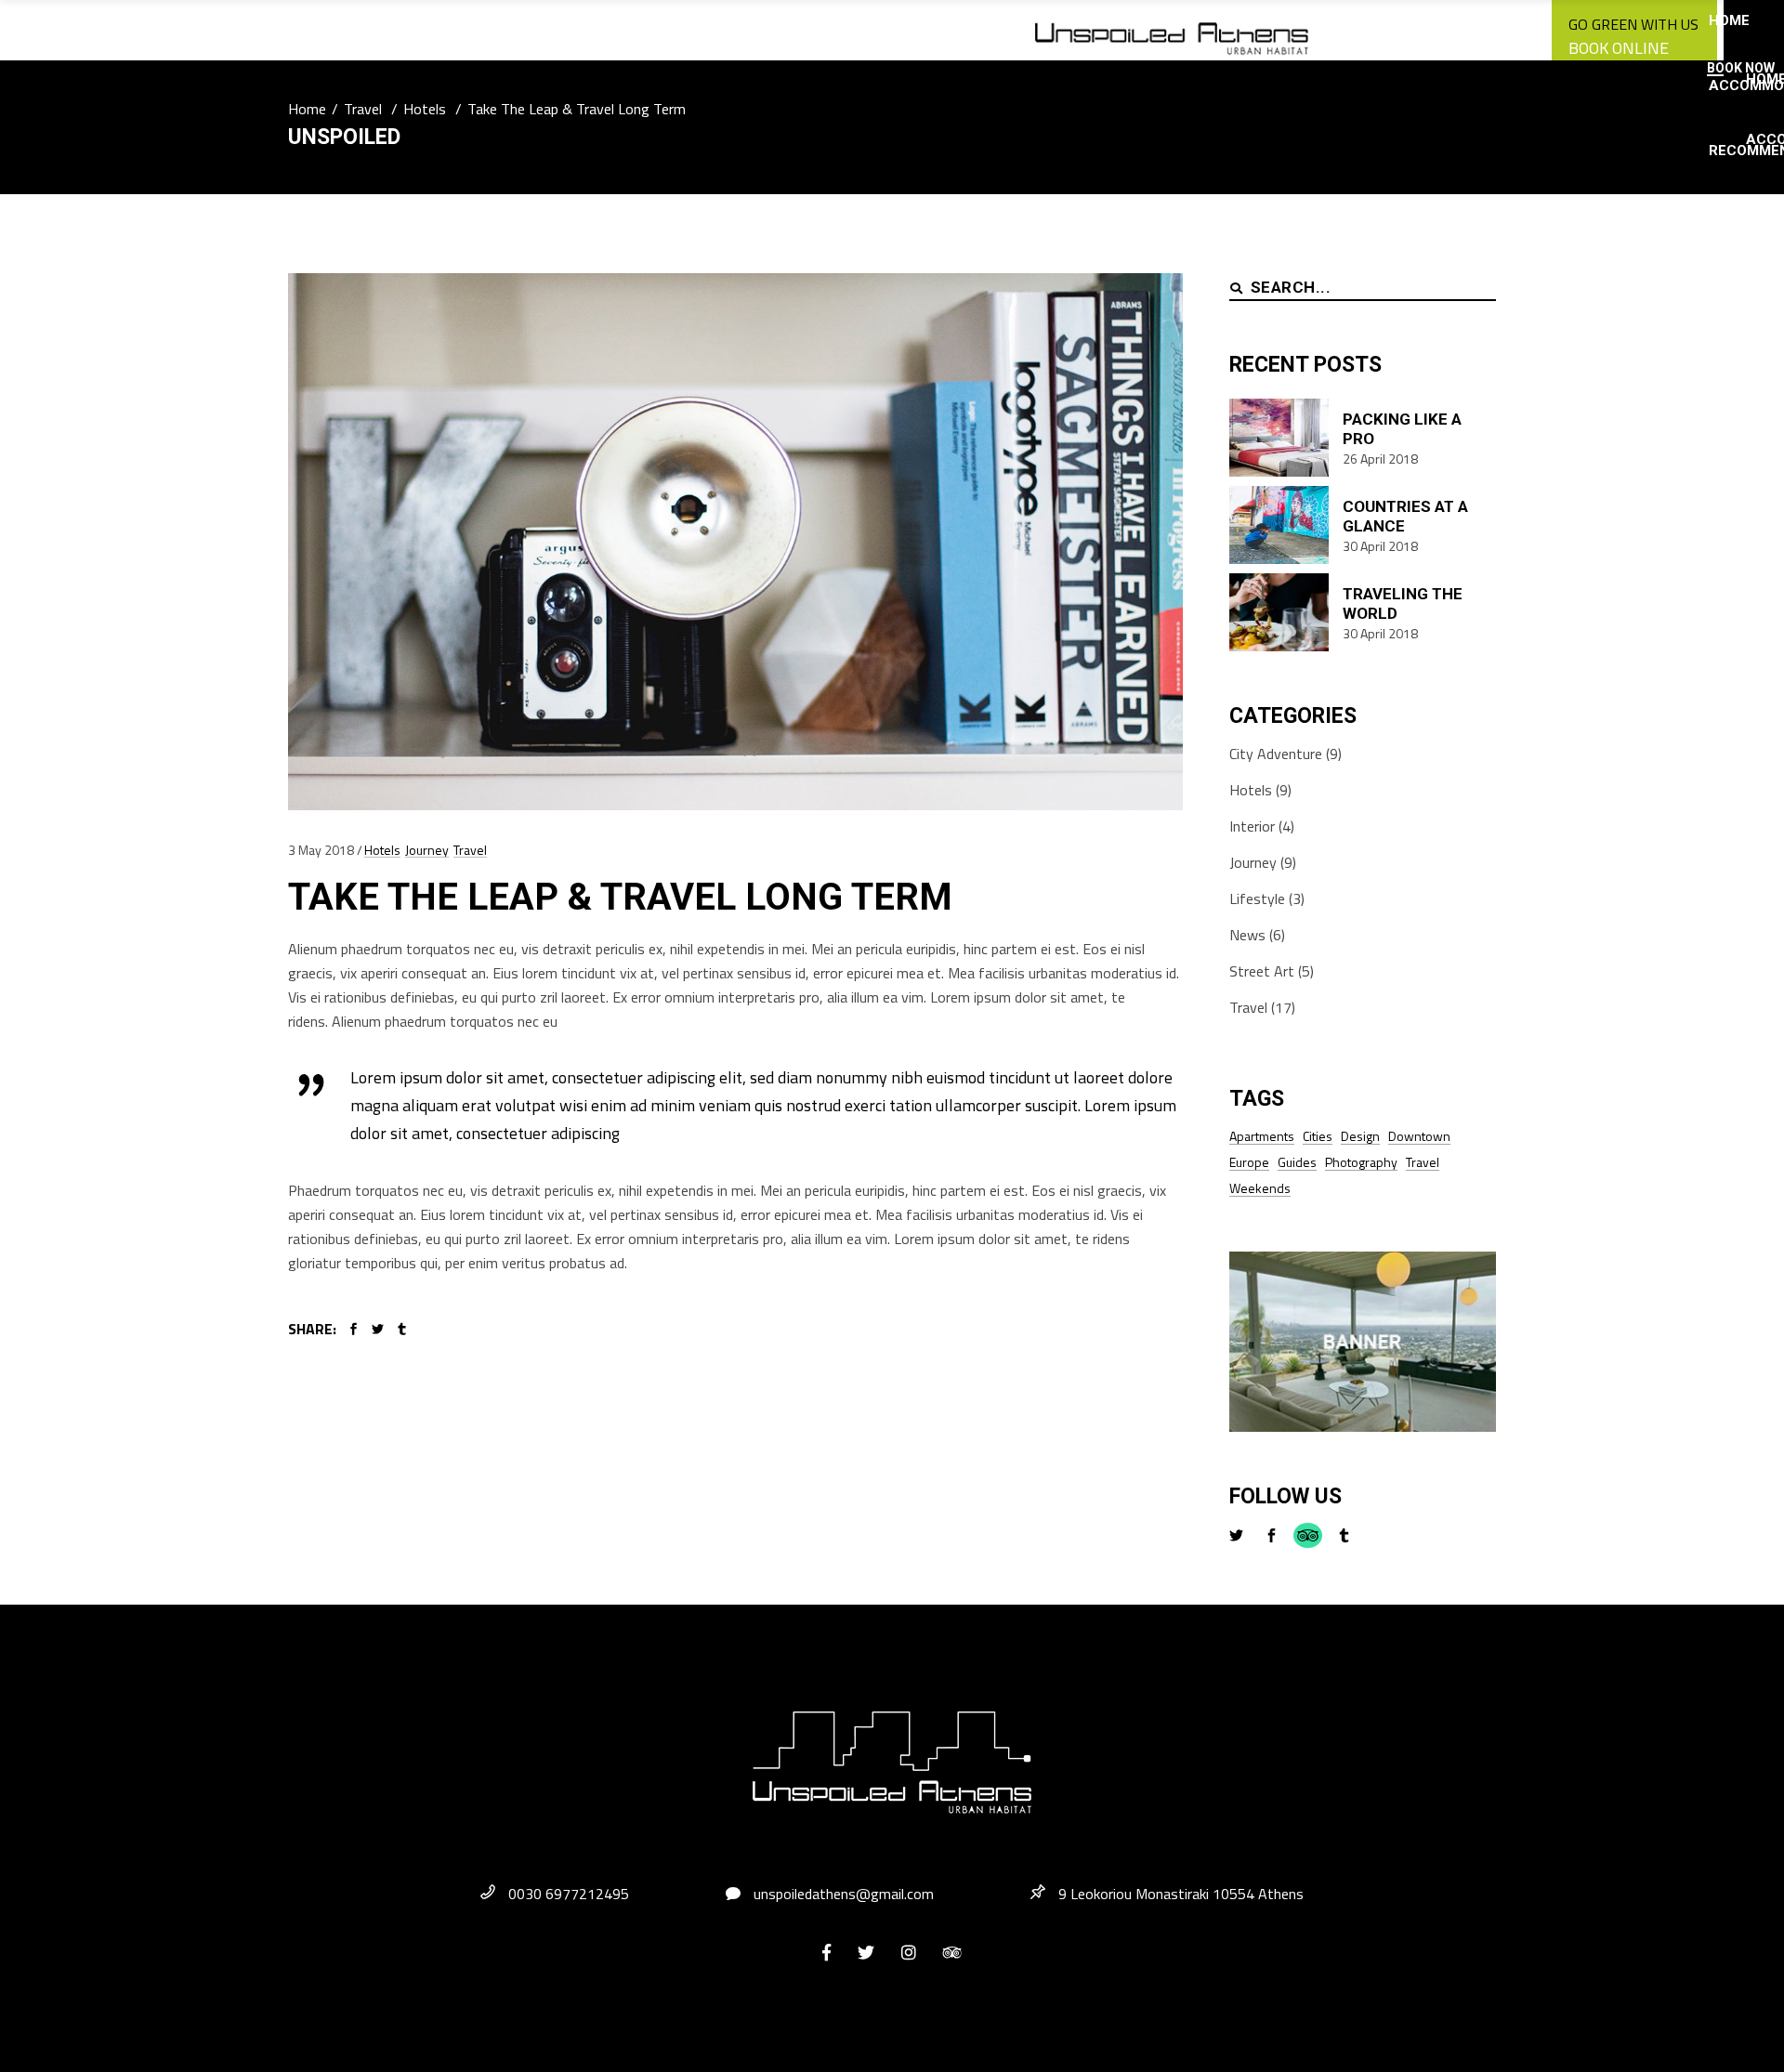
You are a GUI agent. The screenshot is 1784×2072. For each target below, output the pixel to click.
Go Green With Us (1633, 24)
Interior (1252, 826)
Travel (363, 109)
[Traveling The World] (1279, 612)
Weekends (1260, 1188)
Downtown (1419, 1136)
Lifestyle (1257, 898)
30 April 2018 (1380, 546)
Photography (1361, 1162)
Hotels (425, 109)
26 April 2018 (1380, 459)
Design (1360, 1136)
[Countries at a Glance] (1279, 525)
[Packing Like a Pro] (1279, 438)
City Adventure (1276, 754)
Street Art (1262, 971)
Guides (1297, 1162)
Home (307, 109)
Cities (1318, 1136)
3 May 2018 (321, 850)
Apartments (1262, 1136)
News (1247, 935)
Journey (427, 850)
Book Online (1619, 48)
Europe (1249, 1162)
